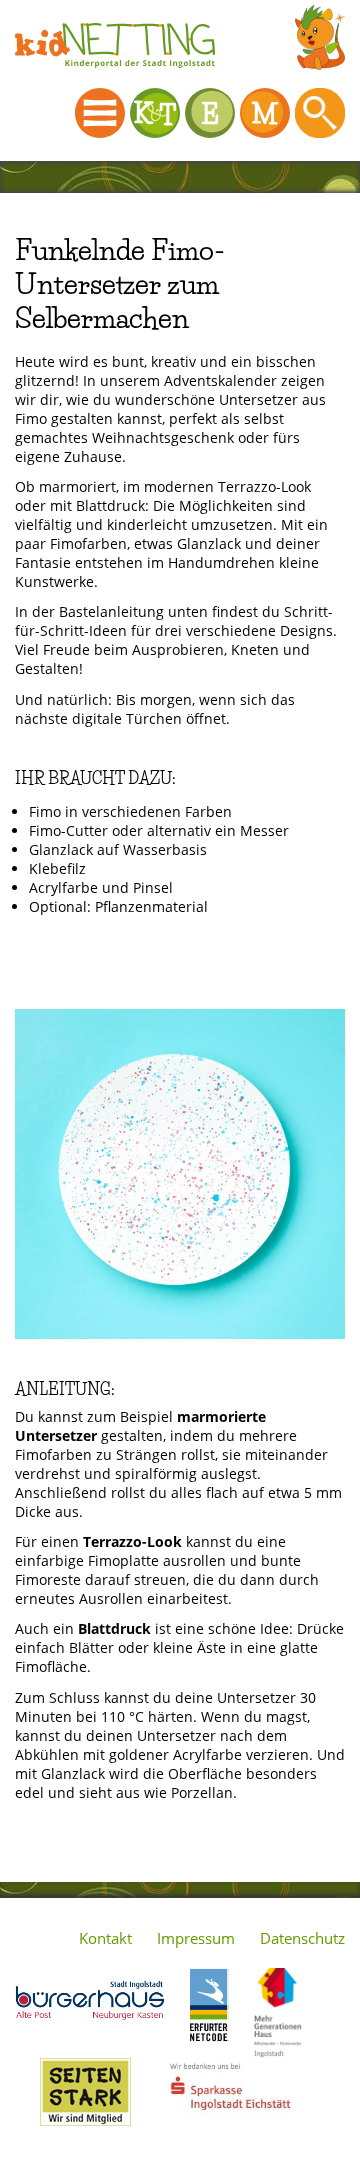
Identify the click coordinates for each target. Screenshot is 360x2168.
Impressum (196, 1938)
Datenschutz (302, 1938)
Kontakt (105, 1938)
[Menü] (100, 113)
